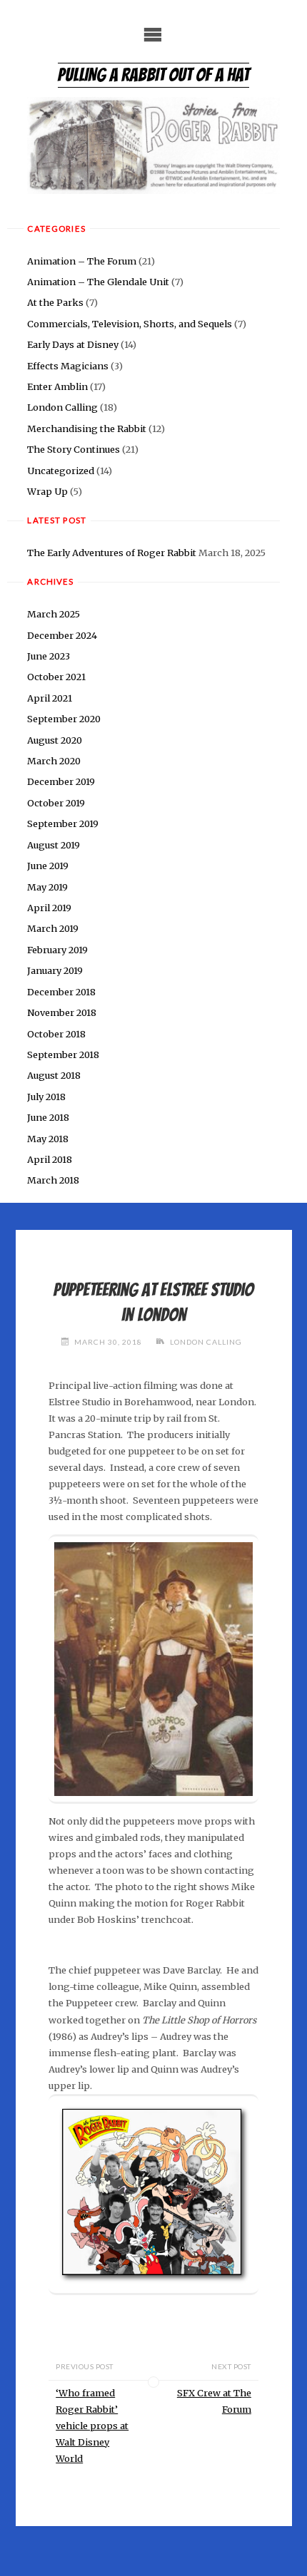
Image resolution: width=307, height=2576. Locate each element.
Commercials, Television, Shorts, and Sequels (130, 324)
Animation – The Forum (82, 261)
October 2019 (56, 803)
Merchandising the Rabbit (87, 429)
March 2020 (54, 761)
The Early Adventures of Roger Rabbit (112, 553)
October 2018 (56, 1034)
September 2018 (63, 1054)
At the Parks (55, 302)
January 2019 (55, 970)
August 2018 (54, 1075)
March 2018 (53, 1180)
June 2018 (48, 1117)
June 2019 (48, 866)
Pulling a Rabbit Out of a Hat (153, 75)
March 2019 (53, 928)
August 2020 (55, 740)
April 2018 (50, 1159)
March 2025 (54, 614)
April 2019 (49, 908)
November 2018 (62, 1012)
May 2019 (47, 887)
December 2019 (61, 781)
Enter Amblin (57, 386)
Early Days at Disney (73, 344)
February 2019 (57, 950)
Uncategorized (61, 471)
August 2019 (54, 845)
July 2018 (46, 1097)
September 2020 (64, 719)
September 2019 (63, 823)
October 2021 (56, 677)
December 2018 (61, 992)
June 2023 (49, 656)
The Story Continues (74, 449)
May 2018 (48, 1139)
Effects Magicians (68, 366)
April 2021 (50, 698)
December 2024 (62, 635)
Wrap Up (47, 491)
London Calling (62, 407)
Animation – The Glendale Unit (98, 282)
